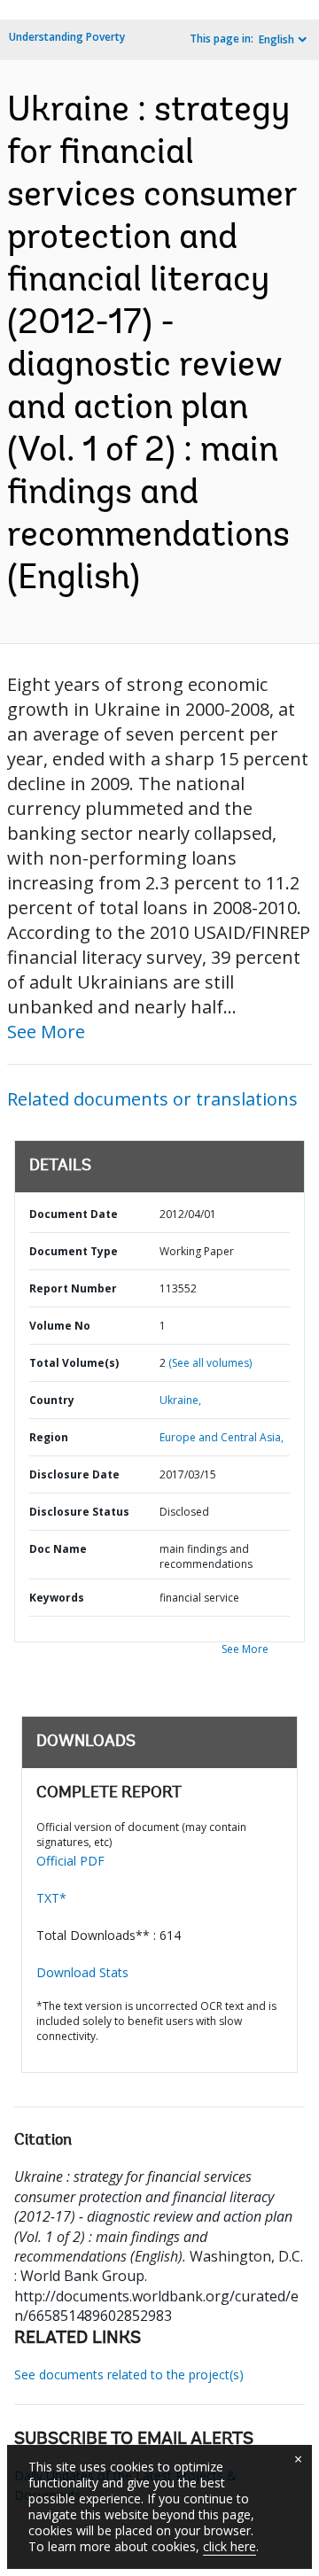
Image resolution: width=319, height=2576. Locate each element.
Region (49, 1437)
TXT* (51, 1898)
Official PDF (70, 1861)
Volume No (60, 1326)
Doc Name (58, 1549)
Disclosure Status (79, 1512)
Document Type (74, 1251)
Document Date (74, 1214)
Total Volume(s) (74, 1363)
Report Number (73, 1288)
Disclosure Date (74, 1474)
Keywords (57, 1598)
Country (52, 1400)
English (276, 39)
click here (230, 2546)
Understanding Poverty (67, 37)
